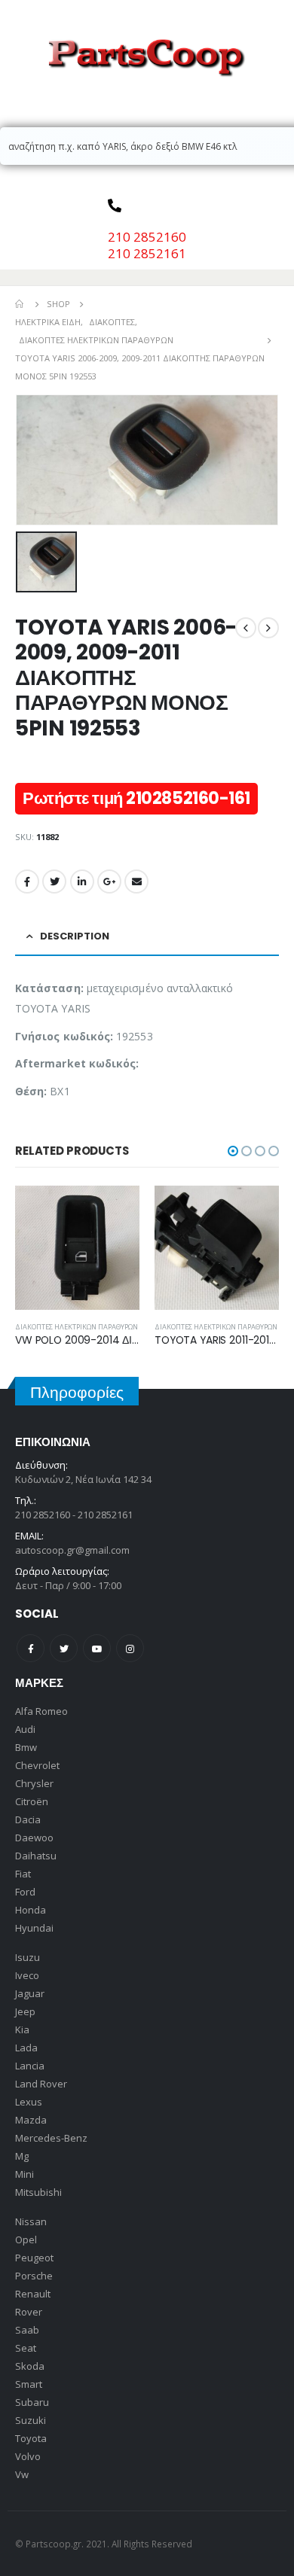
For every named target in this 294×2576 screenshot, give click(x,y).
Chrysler (34, 1783)
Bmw (26, 1747)
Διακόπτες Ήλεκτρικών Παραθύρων (77, 1327)
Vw (22, 2474)
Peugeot (34, 2258)
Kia (22, 2029)
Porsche (34, 2276)
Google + (109, 882)
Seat (26, 2348)
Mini (24, 2174)
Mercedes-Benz (51, 2138)
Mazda (31, 2120)
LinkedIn (82, 882)
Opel (26, 2240)
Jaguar (30, 1993)
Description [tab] (75, 936)
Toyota (31, 2438)
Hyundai (34, 1928)
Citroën (32, 1801)
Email (136, 882)
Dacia (28, 1819)
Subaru (32, 2402)
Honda (31, 1910)
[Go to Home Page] (20, 304)
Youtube (97, 1648)
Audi (25, 1729)
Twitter (54, 882)
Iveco (27, 1975)
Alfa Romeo (41, 1711)
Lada (26, 2048)
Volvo (28, 2456)
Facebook (27, 882)
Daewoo (34, 1838)
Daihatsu (36, 1856)
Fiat (23, 1874)
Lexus (29, 2102)
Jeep (25, 2011)
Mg (22, 2156)
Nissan (31, 2221)
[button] (233, 1151)
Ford (25, 1892)
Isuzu (28, 1957)
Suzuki (31, 2420)
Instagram (130, 1648)
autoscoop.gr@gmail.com (72, 1550)
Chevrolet (37, 1765)
